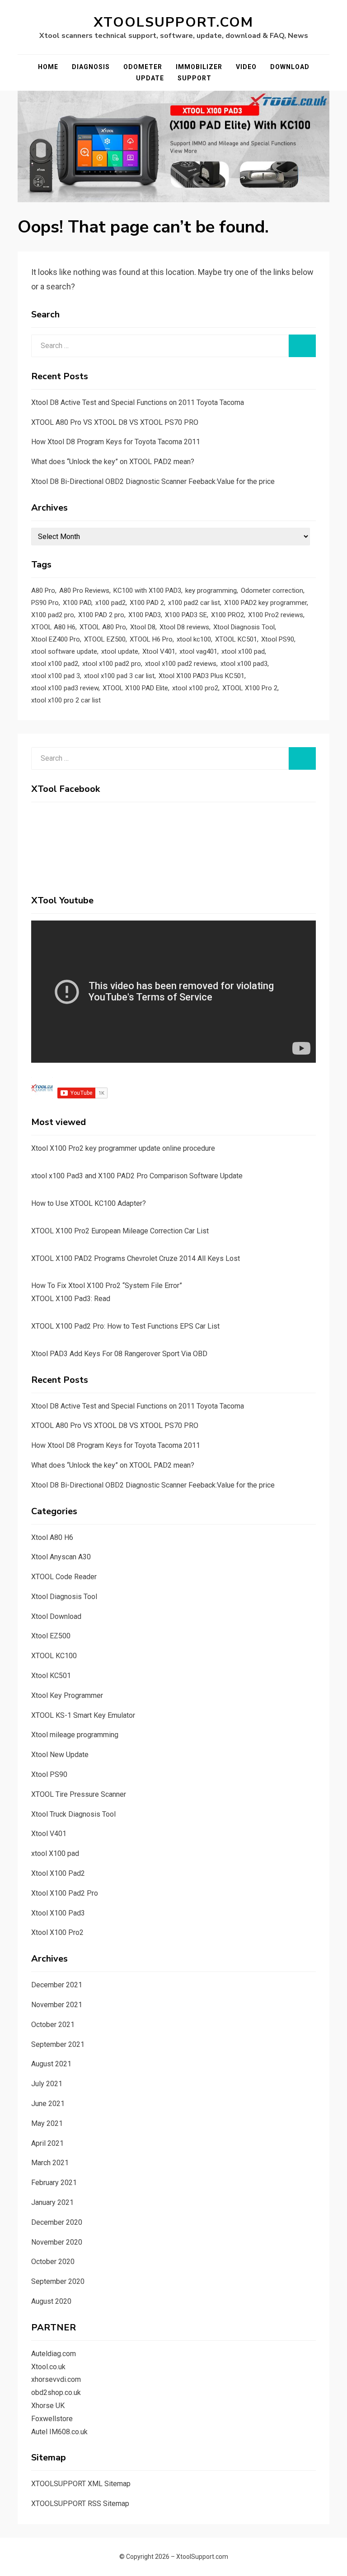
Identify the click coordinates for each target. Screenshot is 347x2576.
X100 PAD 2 (147, 603)
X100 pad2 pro (53, 615)
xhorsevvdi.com (56, 2379)
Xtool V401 (159, 651)
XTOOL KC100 (54, 1656)
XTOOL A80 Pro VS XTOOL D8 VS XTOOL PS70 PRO (115, 422)
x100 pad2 (110, 603)
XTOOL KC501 (236, 639)
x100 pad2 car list (194, 603)
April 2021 (47, 2143)
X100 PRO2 (227, 615)
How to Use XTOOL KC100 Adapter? (89, 1203)
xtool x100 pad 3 (56, 676)
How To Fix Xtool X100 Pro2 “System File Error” (107, 1286)
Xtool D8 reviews (184, 627)
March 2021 (50, 2163)
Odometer (143, 67)
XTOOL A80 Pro (103, 627)
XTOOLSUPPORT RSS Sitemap (80, 2504)
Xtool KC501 (51, 1676)
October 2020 (53, 2262)
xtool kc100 (194, 639)
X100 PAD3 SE (186, 615)
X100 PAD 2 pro (101, 615)
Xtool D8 (143, 627)
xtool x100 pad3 (244, 664)
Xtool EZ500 (51, 1636)
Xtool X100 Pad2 (58, 1873)
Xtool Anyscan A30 (61, 1557)
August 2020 (51, 2301)
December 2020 (57, 2222)
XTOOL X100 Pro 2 (250, 688)
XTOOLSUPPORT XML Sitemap (81, 2484)
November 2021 (57, 2005)
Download (290, 67)
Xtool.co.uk (48, 2367)
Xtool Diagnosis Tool (244, 627)
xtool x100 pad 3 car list (119, 676)
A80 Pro (43, 591)
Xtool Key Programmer (67, 1695)
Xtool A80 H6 (52, 1537)
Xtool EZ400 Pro (56, 639)
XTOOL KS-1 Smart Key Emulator (83, 1715)
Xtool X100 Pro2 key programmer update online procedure (123, 1148)
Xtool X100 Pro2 (57, 1932)
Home (48, 67)
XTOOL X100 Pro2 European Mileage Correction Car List (120, 1231)
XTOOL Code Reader (64, 1577)
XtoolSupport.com (173, 22)
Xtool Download (56, 1616)
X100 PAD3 (145, 615)
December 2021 (57, 1985)
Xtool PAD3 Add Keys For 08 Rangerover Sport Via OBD (119, 1354)
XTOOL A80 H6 (53, 627)
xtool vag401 (198, 651)
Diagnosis (91, 67)
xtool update (120, 651)
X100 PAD (77, 603)
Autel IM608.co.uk (59, 2432)
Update (150, 78)
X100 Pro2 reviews (276, 615)
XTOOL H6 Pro (151, 639)
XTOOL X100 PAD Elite (135, 688)
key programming (211, 591)
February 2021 (54, 2183)
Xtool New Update (60, 1755)
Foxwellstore (52, 2419)
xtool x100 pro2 (195, 688)
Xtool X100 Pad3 (58, 1913)
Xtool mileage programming (75, 1735)
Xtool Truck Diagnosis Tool (73, 1814)
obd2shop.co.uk (56, 2392)
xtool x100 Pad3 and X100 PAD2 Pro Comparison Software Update (137, 1176)
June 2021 (48, 2104)
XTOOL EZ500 (105, 639)
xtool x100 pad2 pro (112, 664)
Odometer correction (272, 591)
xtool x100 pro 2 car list (66, 700)
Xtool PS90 (278, 639)
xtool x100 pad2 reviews (181, 664)
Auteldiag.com (54, 2354)
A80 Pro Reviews (84, 591)
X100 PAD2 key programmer (265, 603)
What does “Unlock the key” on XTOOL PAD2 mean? (113, 462)
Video (246, 67)
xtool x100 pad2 (55, 664)
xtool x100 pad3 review (65, 688)
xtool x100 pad (243, 651)
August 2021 (51, 2064)
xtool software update (64, 651)
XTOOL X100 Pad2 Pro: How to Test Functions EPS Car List (125, 1326)
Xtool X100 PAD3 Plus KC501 (202, 676)
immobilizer (199, 67)
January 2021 (52, 2202)
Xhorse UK (48, 2406)
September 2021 (58, 2044)
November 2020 (57, 2242)
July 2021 (47, 2084)
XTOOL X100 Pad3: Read (71, 1299)
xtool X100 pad (55, 1853)
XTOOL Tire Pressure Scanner (79, 1794)
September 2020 (58, 2281)
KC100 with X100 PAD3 (147, 591)
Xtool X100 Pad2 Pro (65, 1893)
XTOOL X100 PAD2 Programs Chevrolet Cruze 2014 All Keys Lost (136, 1258)
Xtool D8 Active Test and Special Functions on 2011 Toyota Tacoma (138, 402)
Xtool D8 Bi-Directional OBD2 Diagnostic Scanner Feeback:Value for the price (153, 481)
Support (195, 78)
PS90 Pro (45, 603)
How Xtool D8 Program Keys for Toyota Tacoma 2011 (116, 442)
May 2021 (47, 2123)
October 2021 (53, 2025)
